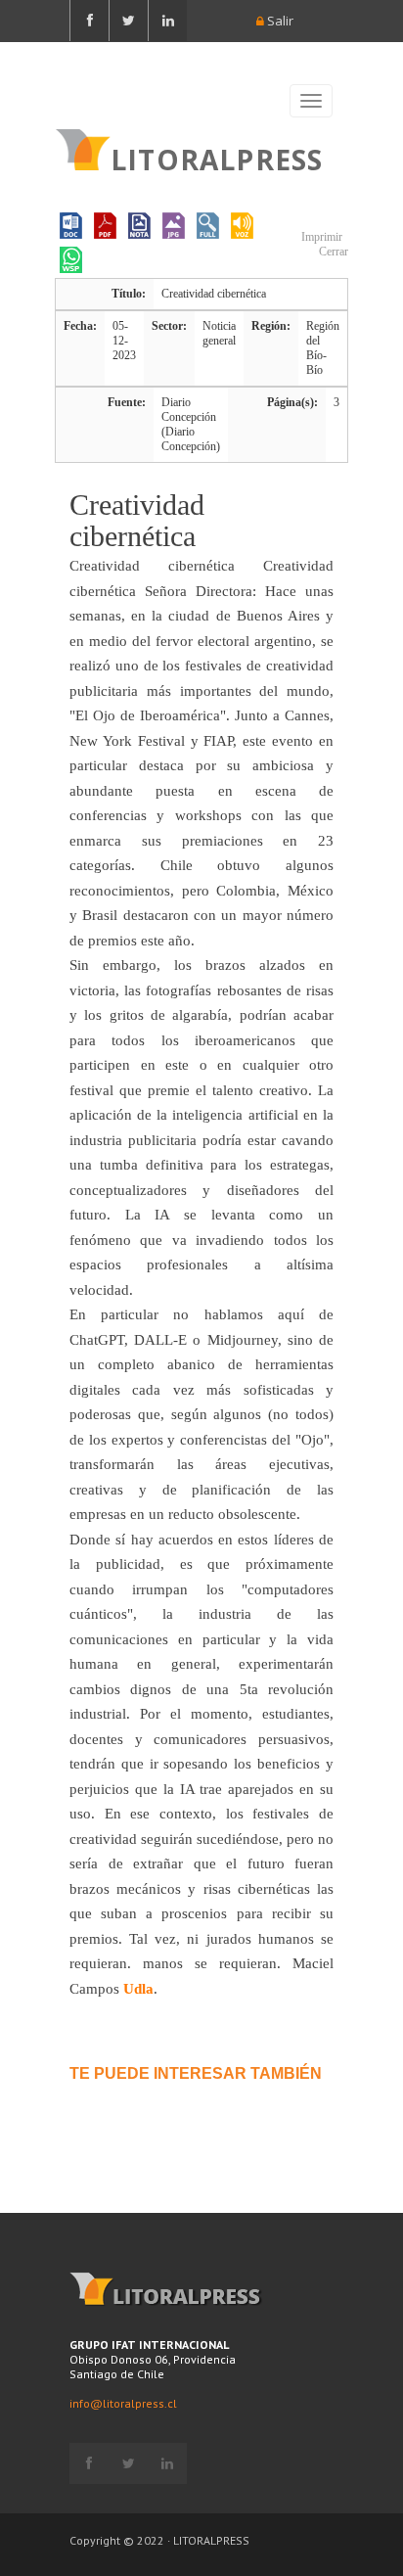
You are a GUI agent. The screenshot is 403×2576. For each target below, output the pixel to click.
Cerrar (332, 252)
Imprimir (320, 237)
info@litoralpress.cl (123, 2403)
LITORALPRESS (217, 158)
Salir (279, 21)
